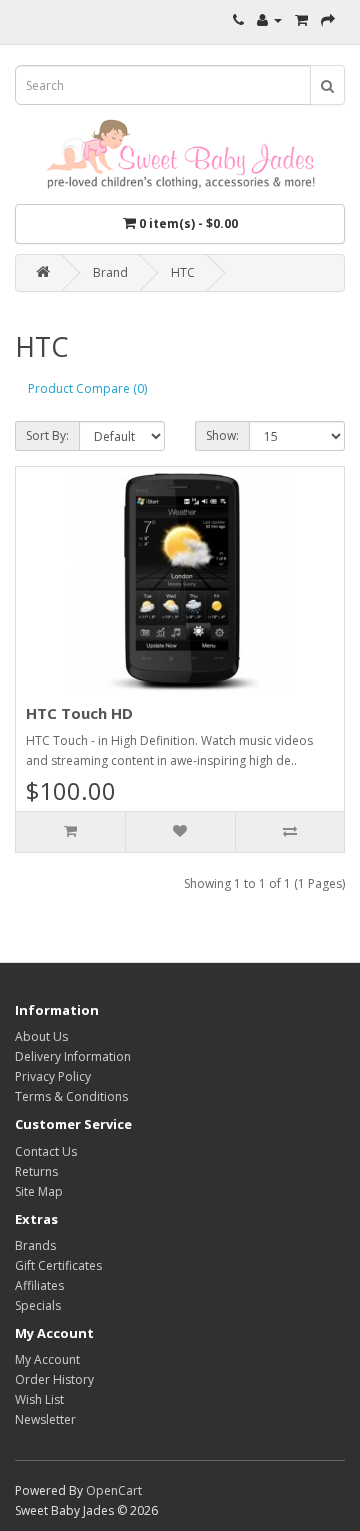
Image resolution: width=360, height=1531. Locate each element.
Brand (110, 272)
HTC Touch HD (79, 713)
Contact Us (46, 1151)
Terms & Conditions (71, 1096)
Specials (38, 1305)
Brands (35, 1245)
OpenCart (114, 1490)
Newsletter (45, 1419)
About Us (41, 1036)
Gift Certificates (58, 1265)
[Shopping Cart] (301, 19)
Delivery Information (73, 1056)
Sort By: (47, 435)
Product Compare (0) (87, 388)
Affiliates (39, 1285)
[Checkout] (328, 19)
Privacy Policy (53, 1076)
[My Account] (269, 19)
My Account (47, 1359)
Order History (54, 1379)
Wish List (39, 1399)
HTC (183, 272)
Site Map (39, 1191)
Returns (36, 1171)
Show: (222, 435)
